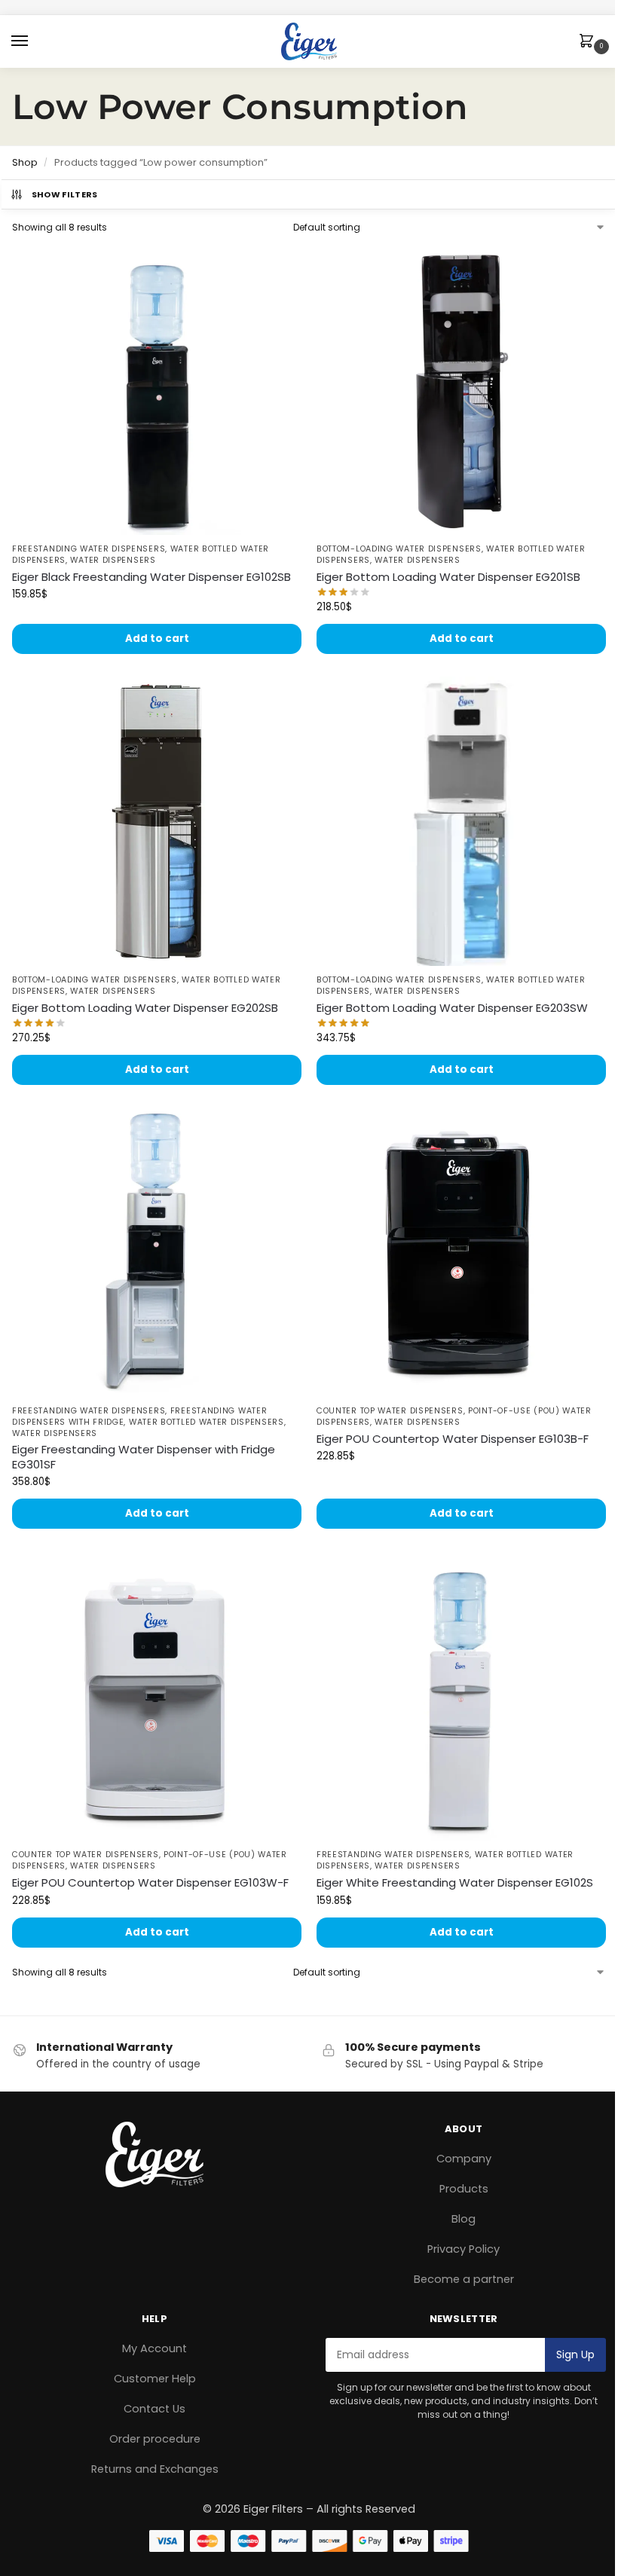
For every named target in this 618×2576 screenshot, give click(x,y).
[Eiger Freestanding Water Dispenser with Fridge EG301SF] (157, 1252)
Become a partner (464, 2279)
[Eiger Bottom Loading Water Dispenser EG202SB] (157, 821)
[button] (589, 42)
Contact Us (154, 2409)
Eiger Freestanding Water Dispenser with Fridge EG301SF (144, 1457)
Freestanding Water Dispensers (89, 549)
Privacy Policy (463, 2249)
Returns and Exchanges (155, 2469)
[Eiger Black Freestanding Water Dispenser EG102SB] (157, 390)
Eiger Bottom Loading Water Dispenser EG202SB (145, 1008)
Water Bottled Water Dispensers (207, 1422)
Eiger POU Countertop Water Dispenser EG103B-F (453, 1439)
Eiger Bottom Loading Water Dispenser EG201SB (448, 577)
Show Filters (65, 194)
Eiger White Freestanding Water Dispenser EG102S (455, 1883)
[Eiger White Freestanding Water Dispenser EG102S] (461, 1696)
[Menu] (34, 41)
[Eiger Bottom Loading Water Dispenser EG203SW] (461, 821)
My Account (154, 2348)
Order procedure (155, 2439)
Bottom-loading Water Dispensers (399, 549)
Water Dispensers (113, 560)
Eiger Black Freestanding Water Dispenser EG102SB (151, 577)
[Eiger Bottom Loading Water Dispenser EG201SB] (461, 390)
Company (464, 2159)
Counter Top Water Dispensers (390, 1411)
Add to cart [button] (157, 639)
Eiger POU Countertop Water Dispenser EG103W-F (150, 1883)
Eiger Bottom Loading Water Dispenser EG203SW (452, 1008)
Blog (463, 2219)
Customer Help (155, 2379)
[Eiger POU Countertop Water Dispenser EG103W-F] (157, 1696)
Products (464, 2189)
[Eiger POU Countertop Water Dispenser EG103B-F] (461, 1252)
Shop (25, 162)
